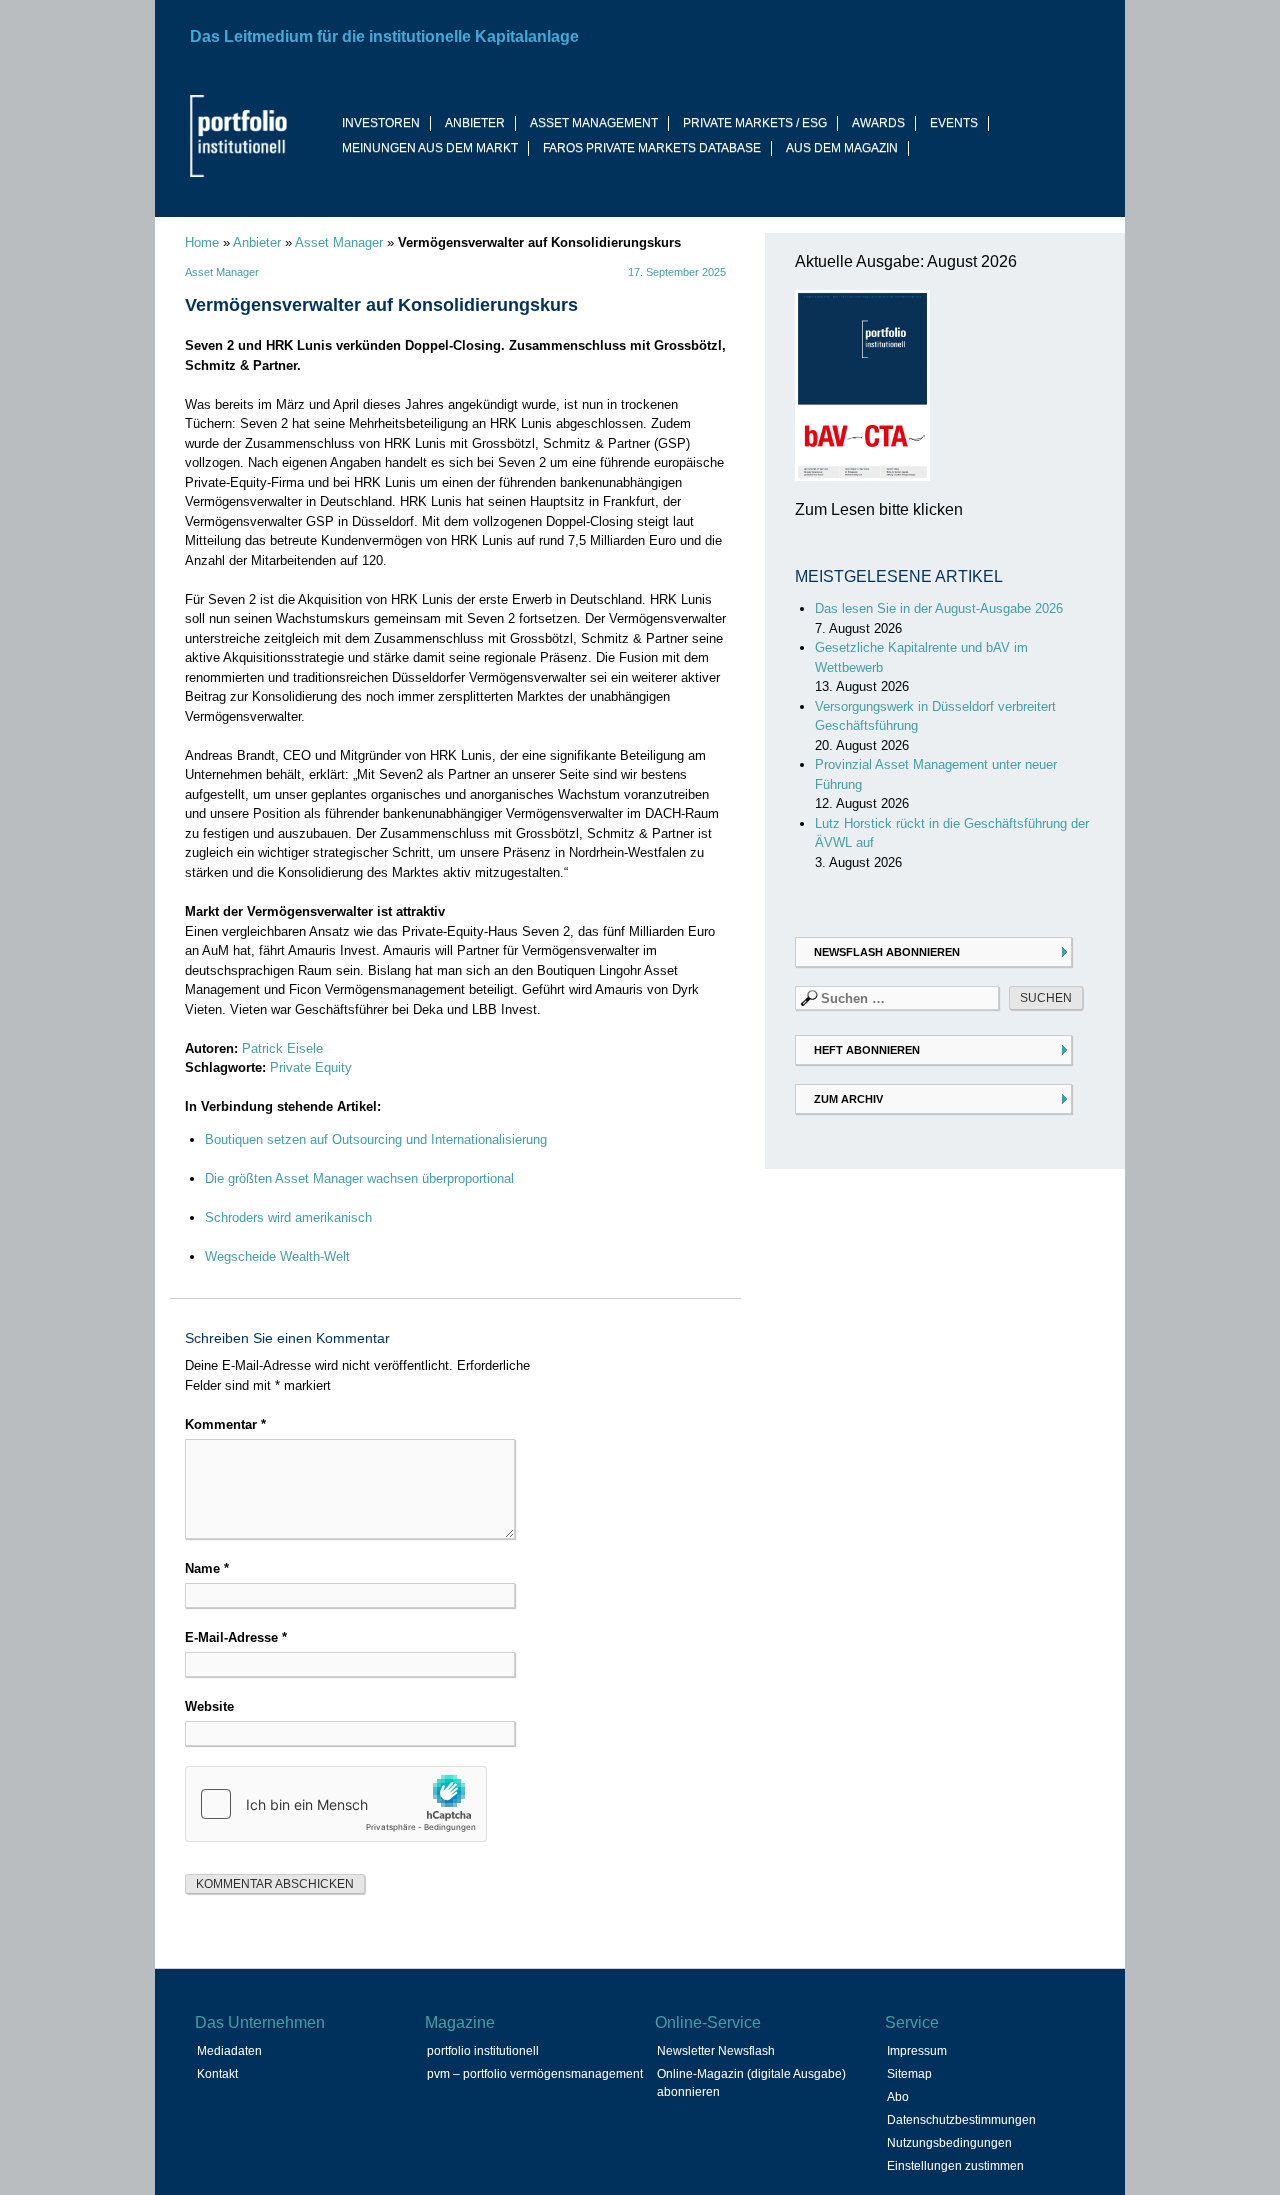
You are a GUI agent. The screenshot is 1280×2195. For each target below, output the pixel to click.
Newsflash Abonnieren (887, 952)
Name (207, 1568)
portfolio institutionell (483, 2051)
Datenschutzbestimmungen (961, 2120)
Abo (898, 2097)
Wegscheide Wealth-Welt (277, 1256)
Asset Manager (339, 242)
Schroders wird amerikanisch (288, 1217)
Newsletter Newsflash (716, 2051)
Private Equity (311, 1067)
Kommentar (225, 1424)
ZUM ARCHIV (848, 1099)
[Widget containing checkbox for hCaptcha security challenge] (336, 1804)
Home (202, 242)
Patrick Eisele (282, 1048)
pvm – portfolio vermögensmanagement (535, 2074)
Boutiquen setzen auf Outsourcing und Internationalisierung (376, 1139)
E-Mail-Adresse (236, 1637)
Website (209, 1706)
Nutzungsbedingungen (949, 2143)
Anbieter (257, 242)
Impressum (917, 2051)
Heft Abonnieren (867, 1050)
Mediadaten (229, 2051)
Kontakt (217, 2074)
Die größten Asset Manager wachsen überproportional (359, 1178)
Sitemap (909, 2074)
